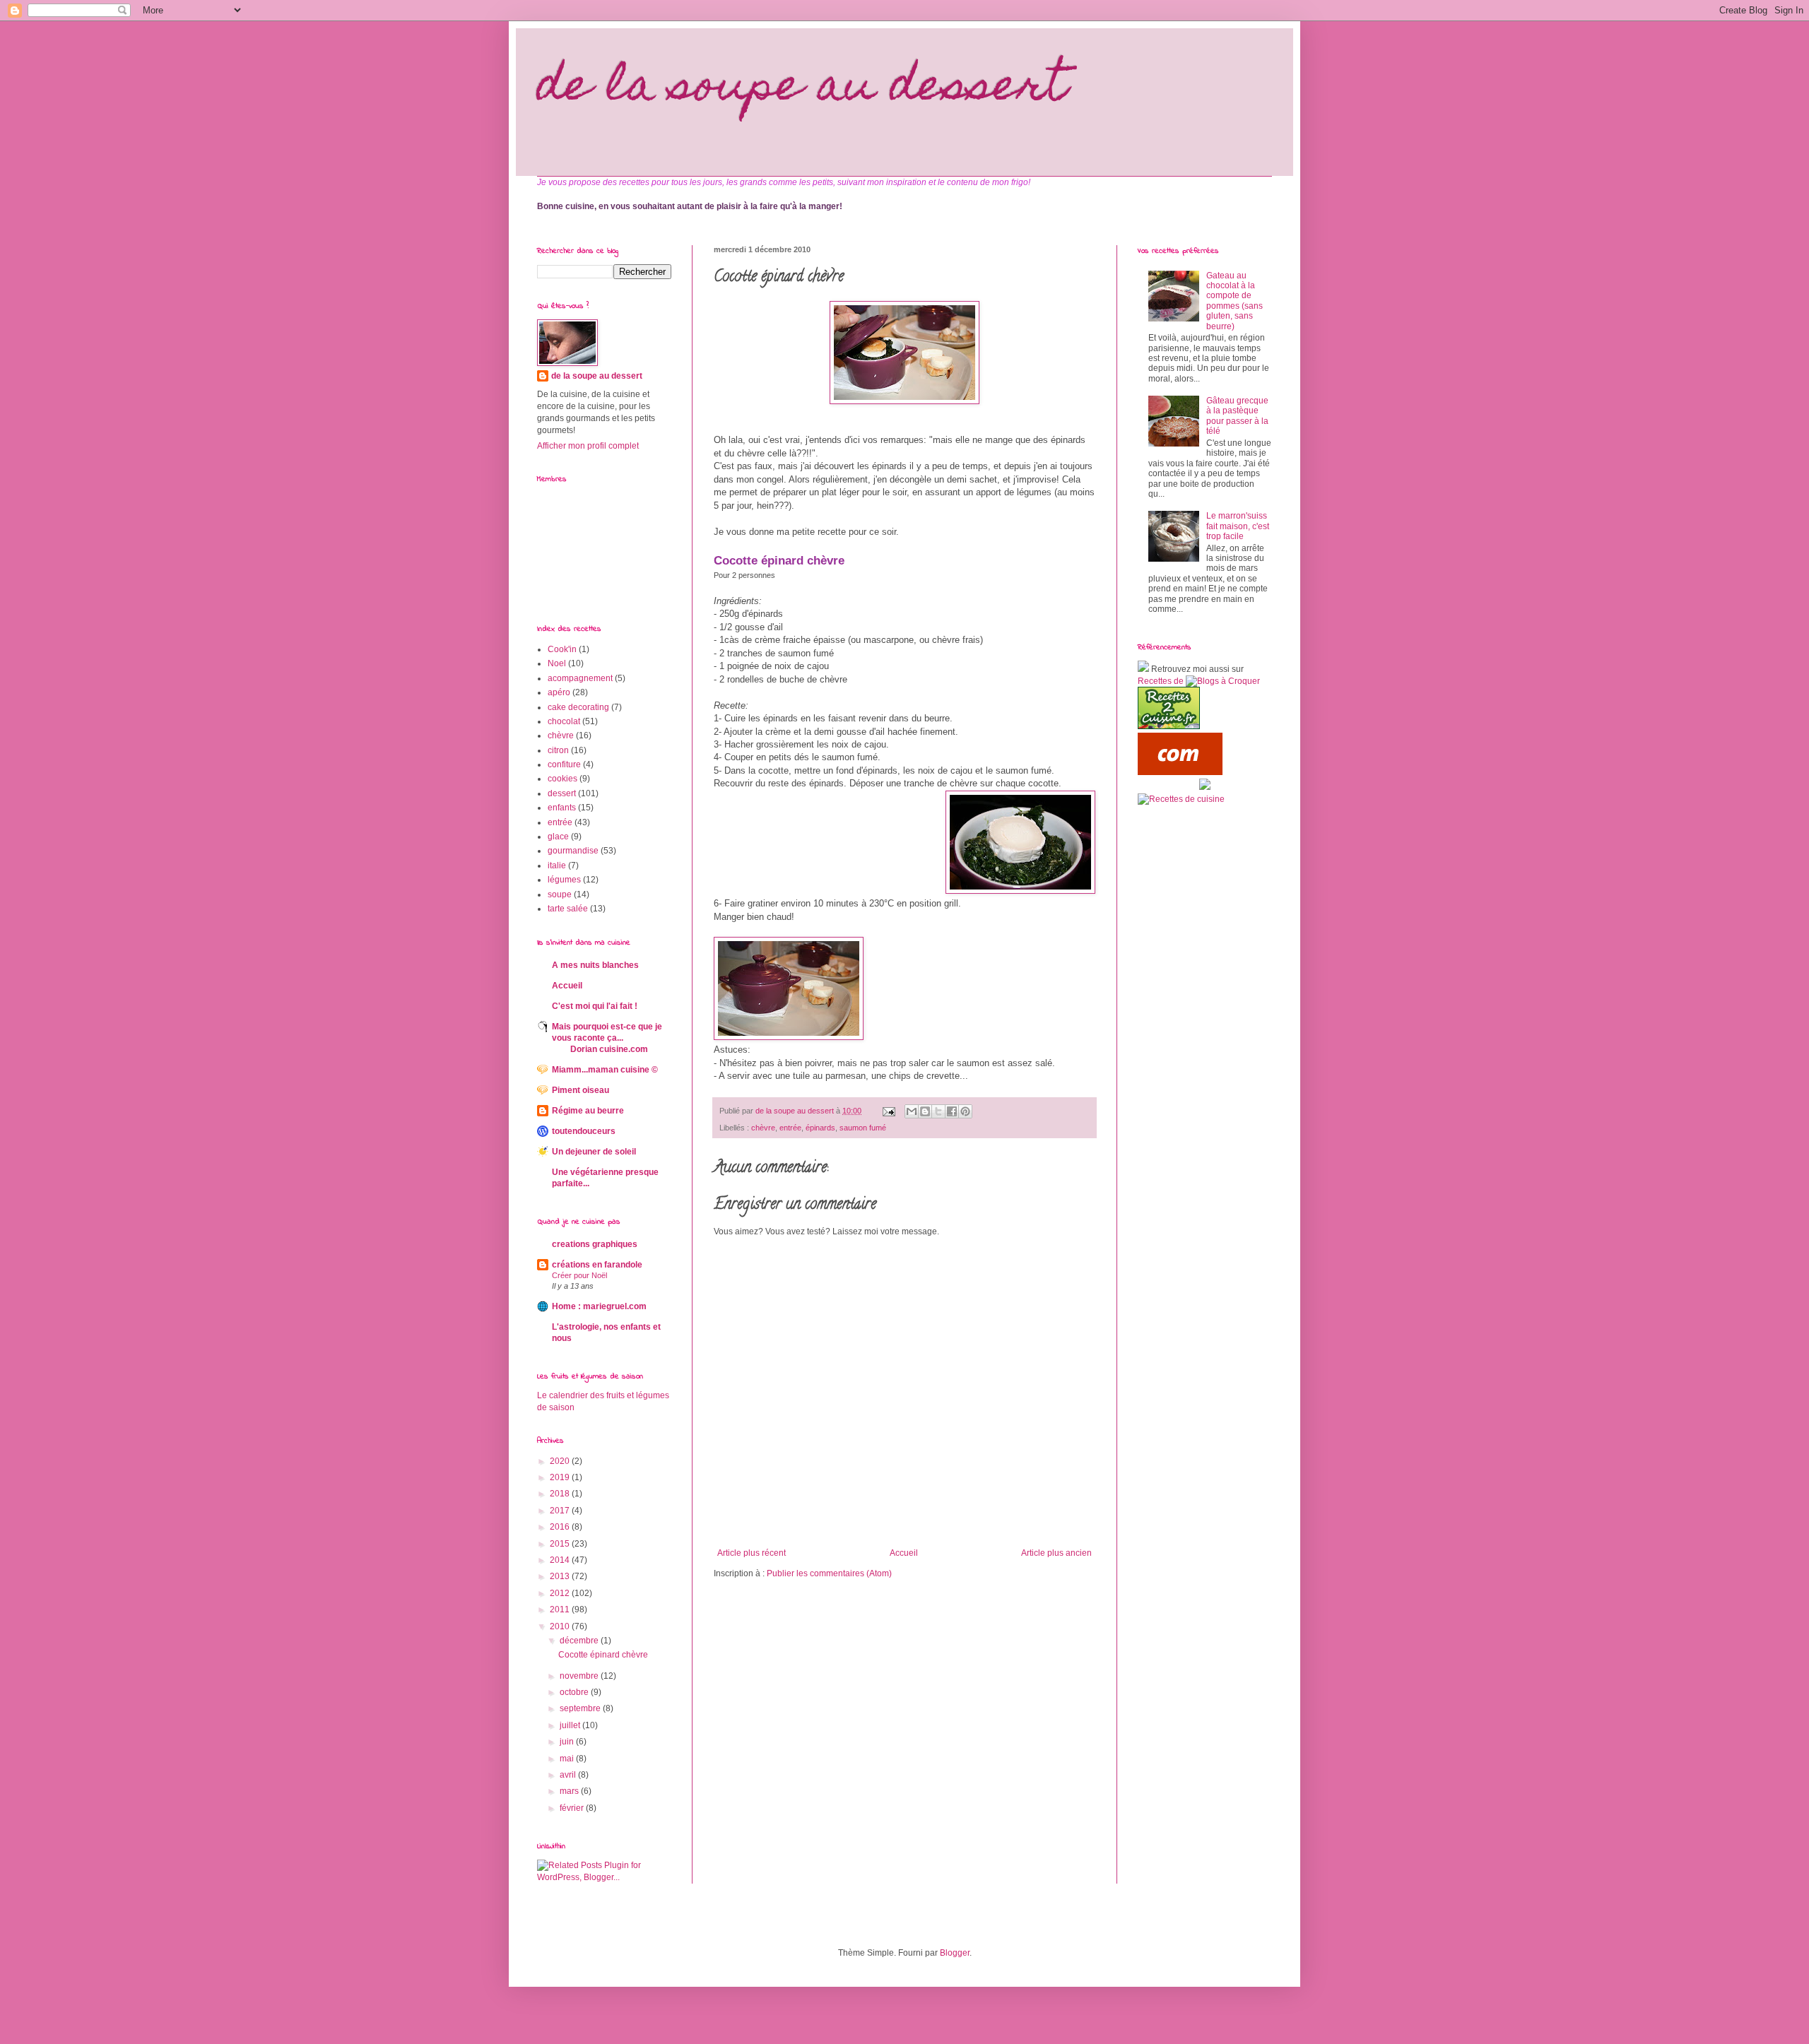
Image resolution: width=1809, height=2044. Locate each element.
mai (568, 1759)
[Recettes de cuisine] (1180, 772)
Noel (557, 663)
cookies (562, 779)
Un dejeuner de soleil (594, 1152)
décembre (580, 1641)
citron (558, 750)
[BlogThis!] (925, 1111)
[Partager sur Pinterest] (965, 1111)
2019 (561, 1477)
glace (558, 837)
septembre (581, 1708)
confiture (564, 764)
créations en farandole (597, 1265)
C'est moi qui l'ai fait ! (595, 1006)
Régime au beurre (588, 1111)
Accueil (904, 1553)
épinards (820, 1128)
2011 (561, 1609)
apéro (559, 692)
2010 (561, 1626)
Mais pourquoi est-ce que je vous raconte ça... (607, 1038)
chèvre (763, 1128)
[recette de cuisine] (1169, 726)
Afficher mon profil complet (588, 446)
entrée (790, 1128)
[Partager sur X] (938, 1111)
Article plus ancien (1056, 1553)
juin (568, 1742)
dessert (562, 793)
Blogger (955, 1953)
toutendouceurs (584, 1131)
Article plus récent (752, 1553)
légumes (564, 880)
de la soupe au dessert (802, 89)
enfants (562, 808)
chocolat (564, 721)
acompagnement (580, 678)
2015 (561, 1544)
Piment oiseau (581, 1090)
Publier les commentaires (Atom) (829, 1573)
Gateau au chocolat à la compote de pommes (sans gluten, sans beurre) (1235, 301)
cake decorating (578, 707)
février (573, 1808)
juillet (571, 1725)
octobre (575, 1692)
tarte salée (568, 909)
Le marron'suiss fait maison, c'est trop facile (1238, 526)
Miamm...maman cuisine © (605, 1070)
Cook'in (562, 649)
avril (569, 1775)
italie (557, 866)
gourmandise (573, 851)
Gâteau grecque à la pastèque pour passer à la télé (1237, 416)
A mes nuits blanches (595, 965)
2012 (561, 1593)
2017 (561, 1511)
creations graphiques (595, 1244)
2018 (561, 1494)
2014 (561, 1560)
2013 (561, 1576)
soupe (560, 894)
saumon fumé (863, 1128)
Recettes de (1161, 681)
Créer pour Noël (579, 1275)
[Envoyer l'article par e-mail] (888, 1111)
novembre (580, 1676)
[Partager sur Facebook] (952, 1111)
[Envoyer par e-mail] (912, 1111)
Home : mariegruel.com (599, 1306)
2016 (561, 1527)
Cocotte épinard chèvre (603, 1655)
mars (570, 1791)
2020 (561, 1461)
